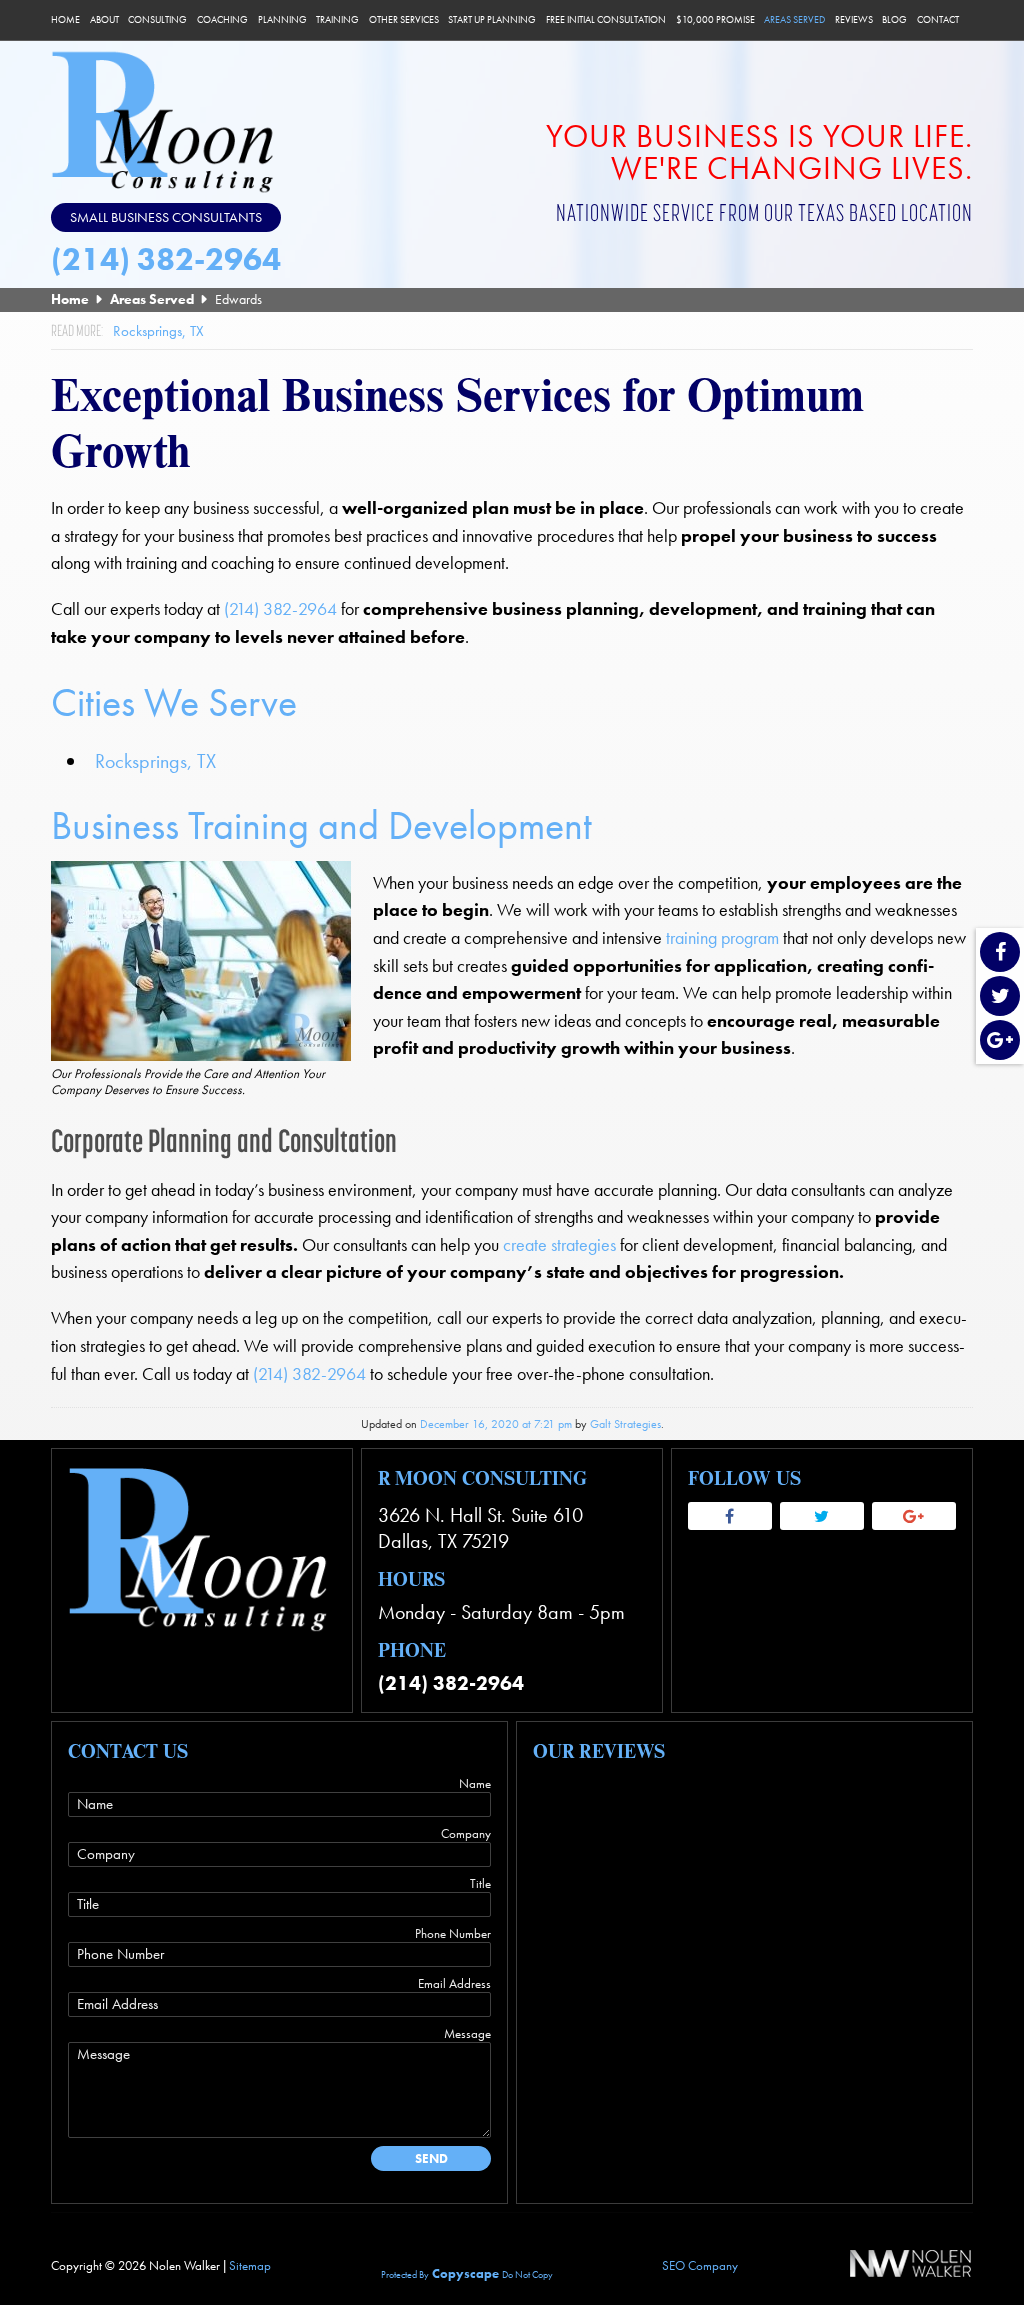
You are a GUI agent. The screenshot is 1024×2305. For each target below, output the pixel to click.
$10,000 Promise (715, 20)
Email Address (454, 1983)
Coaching (222, 20)
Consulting (157, 20)
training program (722, 938)
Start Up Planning (492, 20)
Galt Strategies (625, 1424)
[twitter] (1000, 997)
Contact (938, 20)
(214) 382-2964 (166, 260)
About (104, 20)
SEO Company (700, 2265)
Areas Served (794, 20)
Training (337, 20)
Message (467, 2033)
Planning (282, 20)
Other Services (404, 20)
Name (475, 1783)
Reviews (854, 20)
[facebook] (1000, 953)
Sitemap (250, 2265)
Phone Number (453, 1933)
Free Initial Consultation (606, 20)
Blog (894, 20)
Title (480, 1883)
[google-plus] (1000, 1041)
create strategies (559, 1245)
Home (65, 20)
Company (466, 1833)
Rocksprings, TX (155, 761)
